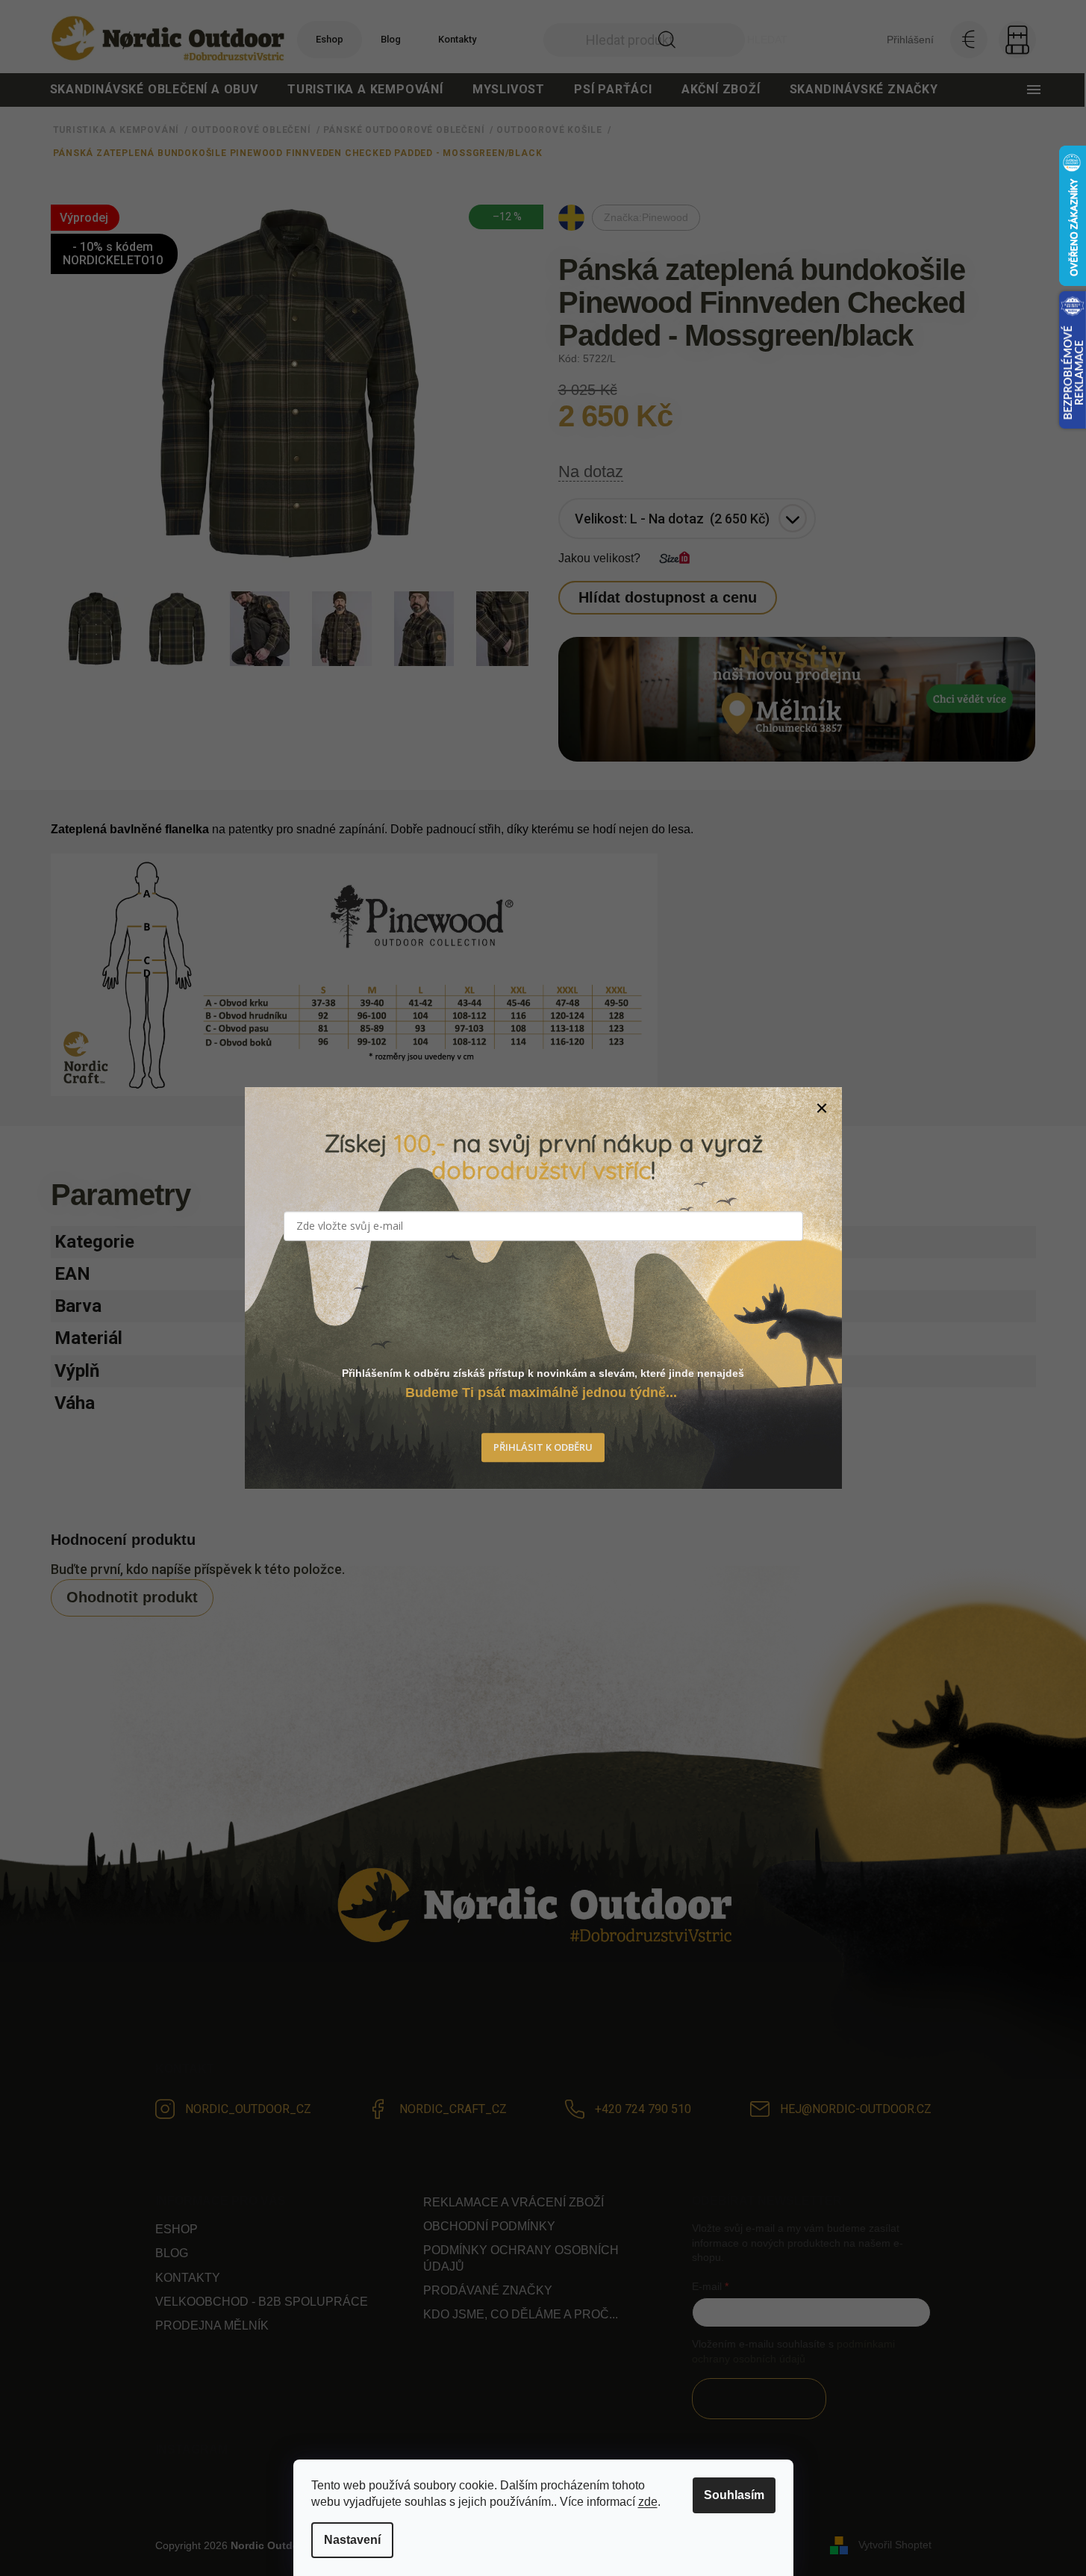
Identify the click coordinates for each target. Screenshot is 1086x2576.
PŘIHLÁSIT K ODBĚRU (543, 1448)
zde (648, 2502)
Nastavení (352, 2540)
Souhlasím (734, 2495)
